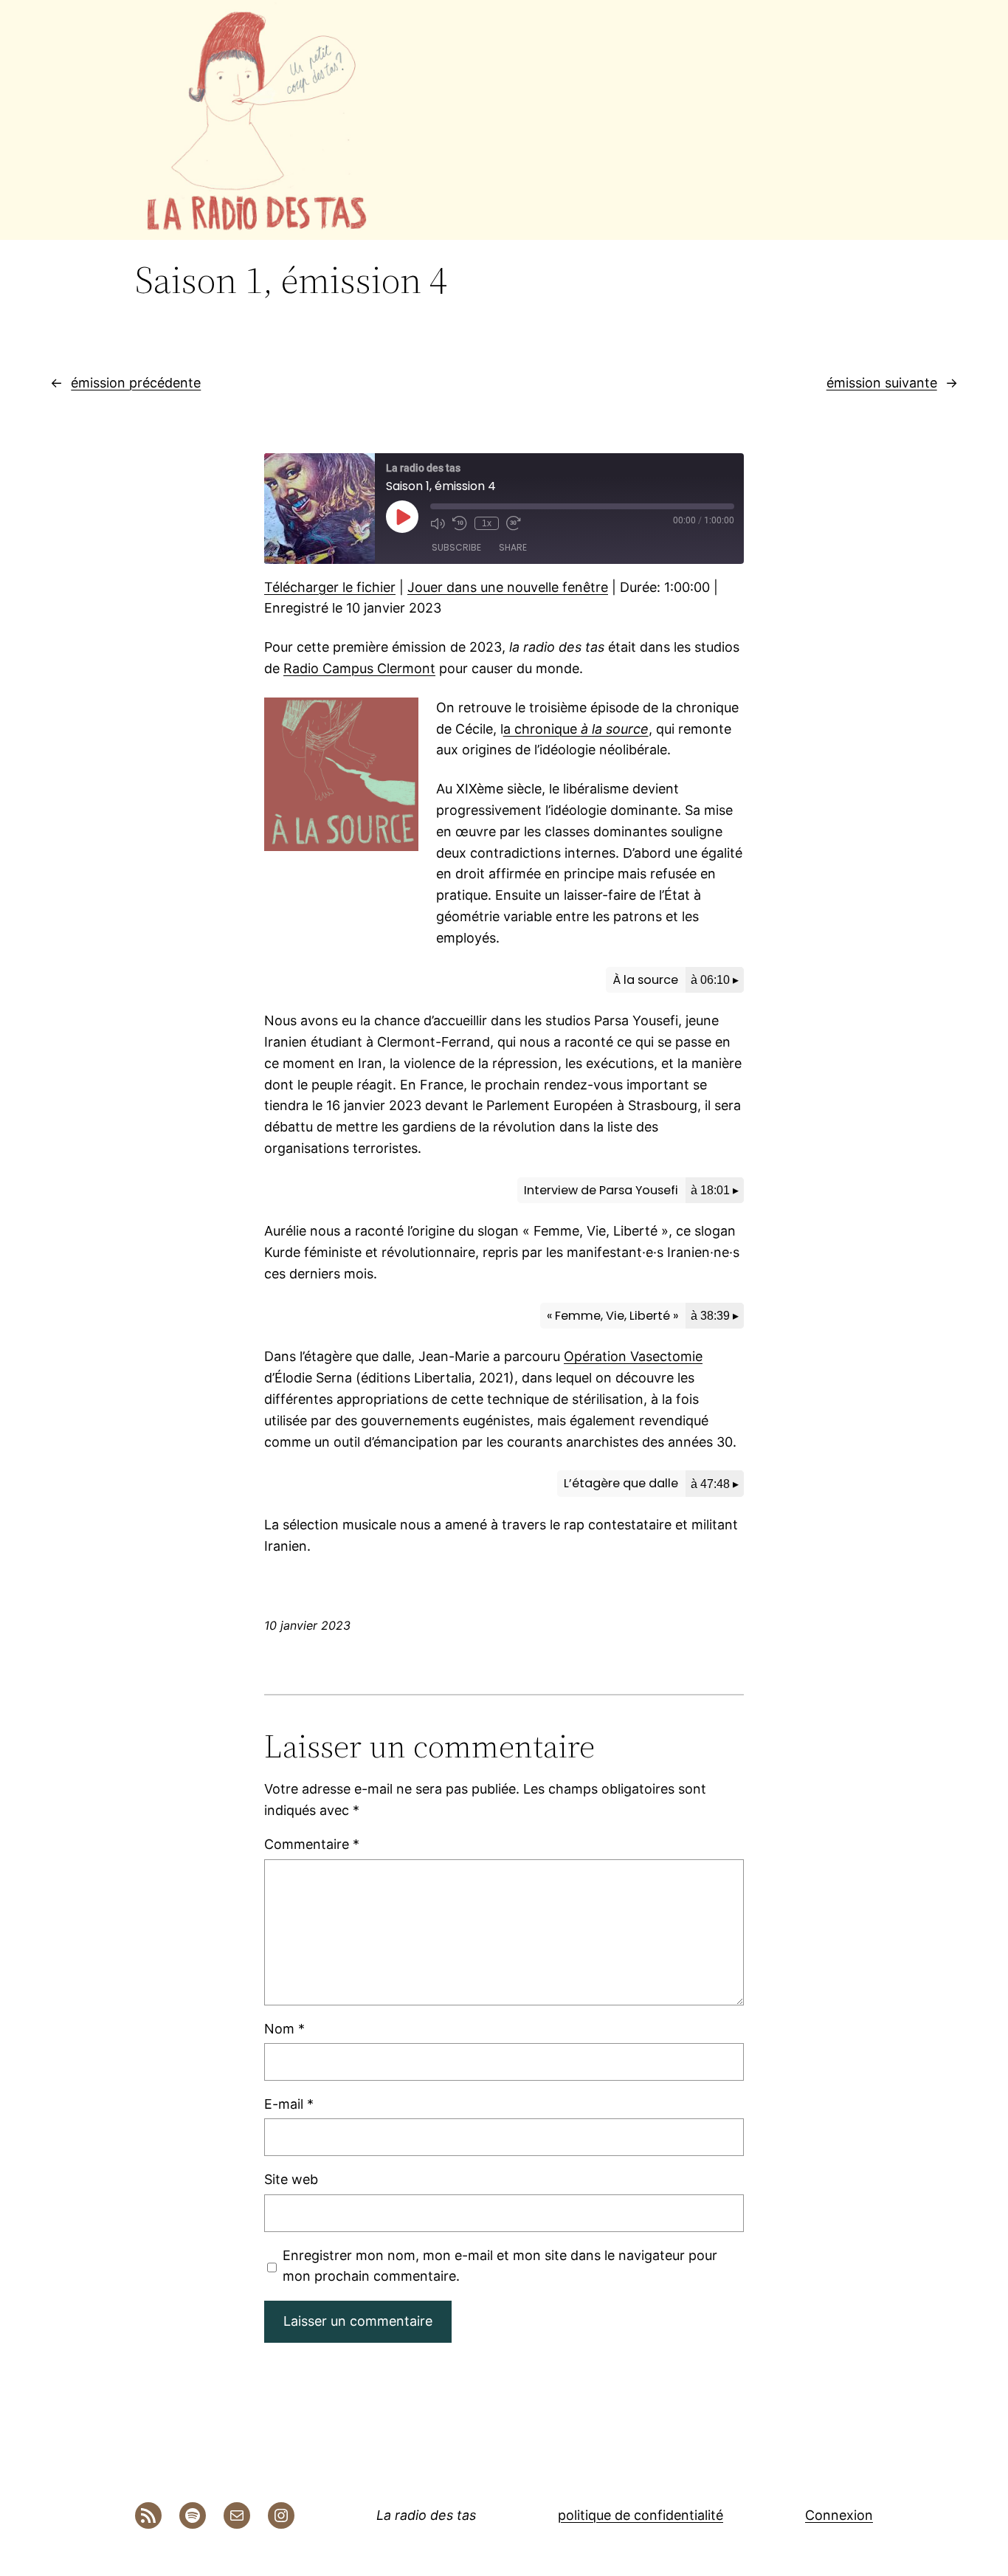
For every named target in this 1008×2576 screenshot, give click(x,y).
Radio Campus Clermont (359, 668)
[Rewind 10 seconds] (460, 523)
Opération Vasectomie (633, 1356)
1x (487, 523)
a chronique (576, 729)
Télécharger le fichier (330, 587)
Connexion (839, 2515)
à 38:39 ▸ (715, 1315)
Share (513, 547)
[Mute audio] (438, 523)
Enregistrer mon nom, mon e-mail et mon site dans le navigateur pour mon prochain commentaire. (500, 2266)
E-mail (289, 2104)
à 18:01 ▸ (715, 1190)
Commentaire (312, 1844)
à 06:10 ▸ (715, 979)
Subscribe (456, 547)
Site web (291, 2179)
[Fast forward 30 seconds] (514, 523)
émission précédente (136, 383)
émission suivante (882, 383)
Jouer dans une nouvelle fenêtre (508, 587)
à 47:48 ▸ (715, 1484)
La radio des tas (426, 2515)
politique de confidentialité (641, 2515)
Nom (284, 2029)
